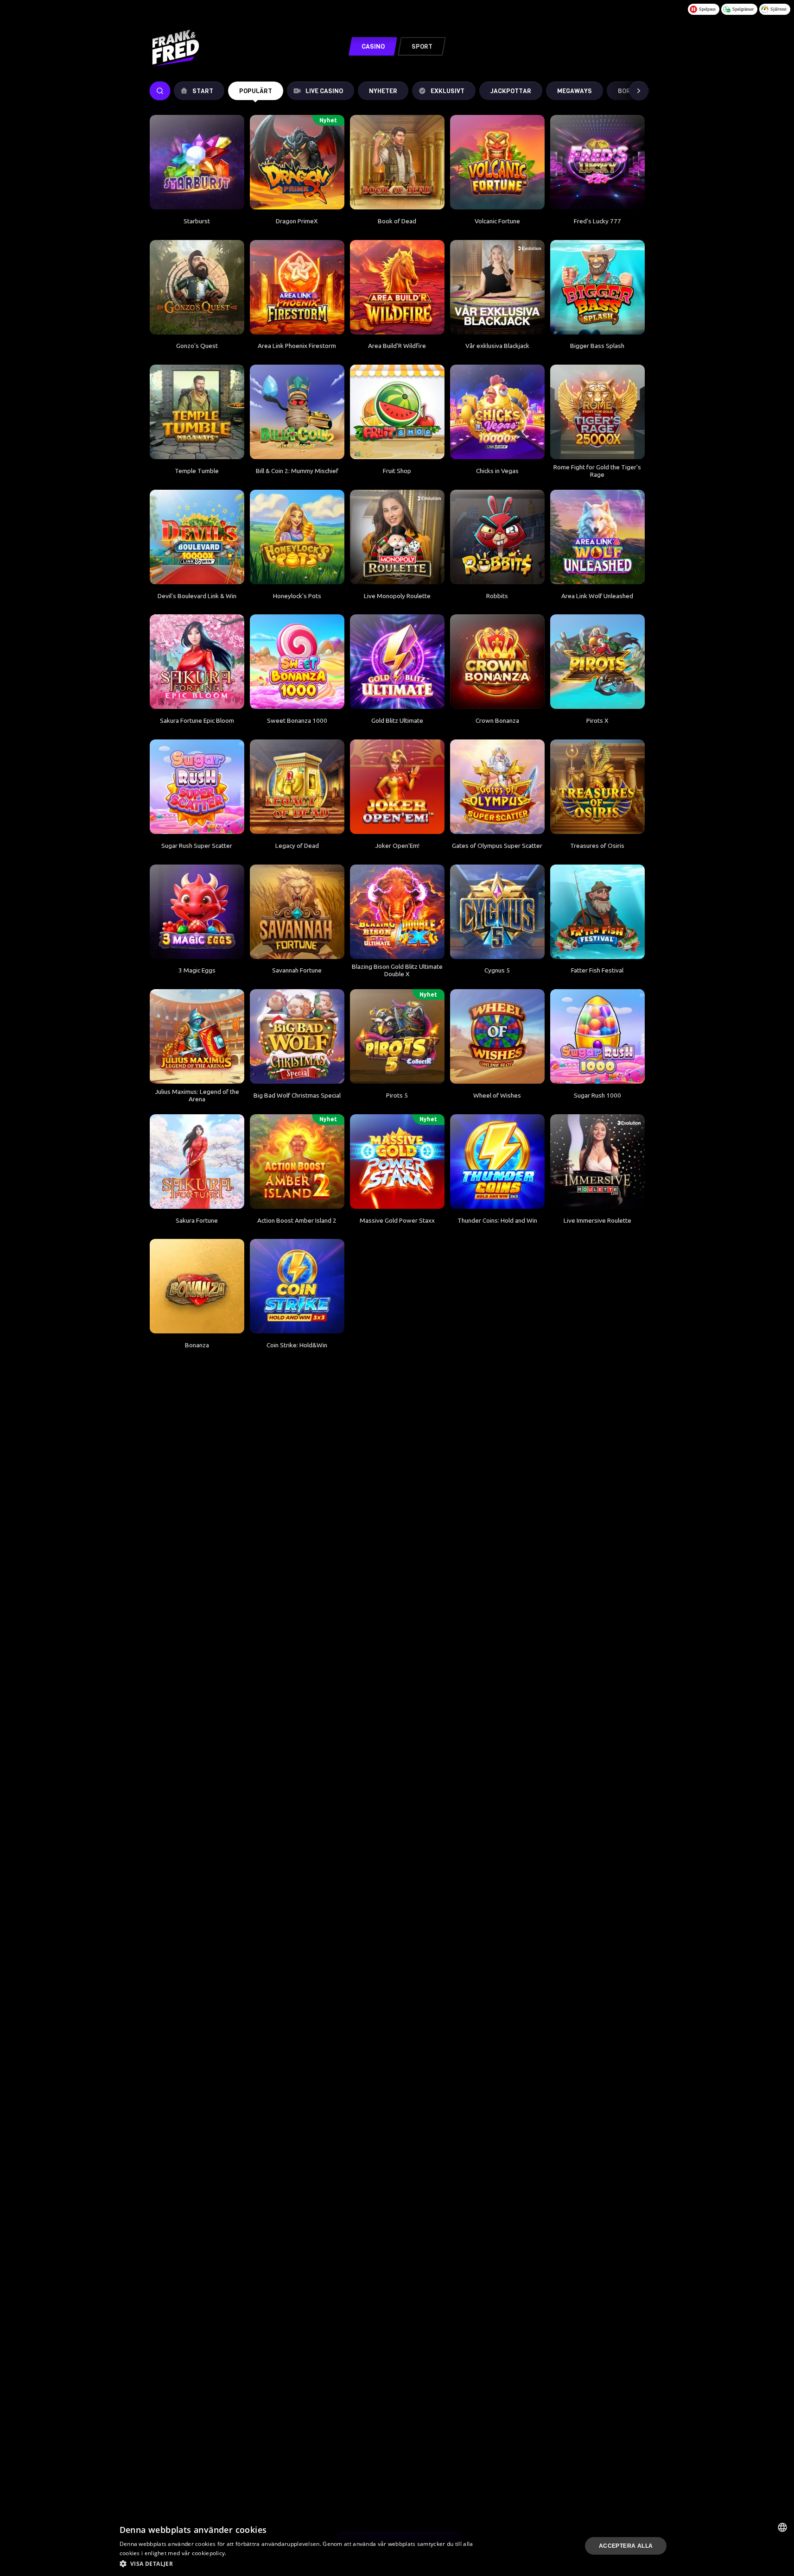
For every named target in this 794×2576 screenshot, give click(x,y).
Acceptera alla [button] (626, 2546)
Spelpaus (707, 9)
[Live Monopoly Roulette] (397, 537)
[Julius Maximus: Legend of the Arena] (197, 1036)
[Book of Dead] (397, 162)
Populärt (256, 91)
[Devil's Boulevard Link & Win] (197, 537)
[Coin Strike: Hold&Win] (297, 1286)
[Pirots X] (597, 662)
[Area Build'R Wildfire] (397, 287)
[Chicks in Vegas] (497, 412)
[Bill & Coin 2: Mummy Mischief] (297, 412)
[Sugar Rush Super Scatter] (197, 787)
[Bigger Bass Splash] (597, 287)
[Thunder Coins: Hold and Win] (497, 1162)
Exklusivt (448, 91)
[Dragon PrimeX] (297, 162)
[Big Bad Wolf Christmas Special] (297, 1036)
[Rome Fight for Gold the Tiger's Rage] (597, 412)
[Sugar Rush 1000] (597, 1036)
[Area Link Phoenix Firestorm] (297, 287)
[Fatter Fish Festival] (597, 912)
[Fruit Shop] (397, 412)
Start (203, 91)
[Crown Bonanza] (497, 662)
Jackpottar (511, 91)
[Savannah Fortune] (297, 912)
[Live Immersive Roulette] (597, 1162)
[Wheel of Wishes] (497, 1036)
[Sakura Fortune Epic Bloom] (197, 662)
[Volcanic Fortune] (497, 162)
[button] (299, 2563)
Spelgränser (743, 9)
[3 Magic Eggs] (197, 912)
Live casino (324, 91)
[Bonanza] (197, 1286)
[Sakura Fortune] (197, 1162)
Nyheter (383, 91)
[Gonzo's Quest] (197, 287)
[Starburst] (197, 162)
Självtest (778, 9)
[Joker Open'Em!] (397, 787)
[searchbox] (160, 91)
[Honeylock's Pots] (297, 537)
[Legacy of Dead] (297, 787)
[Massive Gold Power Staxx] (397, 1162)
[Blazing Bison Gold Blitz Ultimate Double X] (397, 912)
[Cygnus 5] (497, 912)
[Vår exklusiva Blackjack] (497, 287)
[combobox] (782, 2527)
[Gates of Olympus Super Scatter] (497, 787)
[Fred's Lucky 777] (597, 162)
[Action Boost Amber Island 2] (297, 1162)
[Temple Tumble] (197, 412)
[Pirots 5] (397, 1036)
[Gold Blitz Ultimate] (397, 662)
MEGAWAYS (575, 91)
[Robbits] (497, 537)
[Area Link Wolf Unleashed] (597, 537)
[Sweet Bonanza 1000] (297, 662)
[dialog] (397, 2546)
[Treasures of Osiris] (597, 787)
